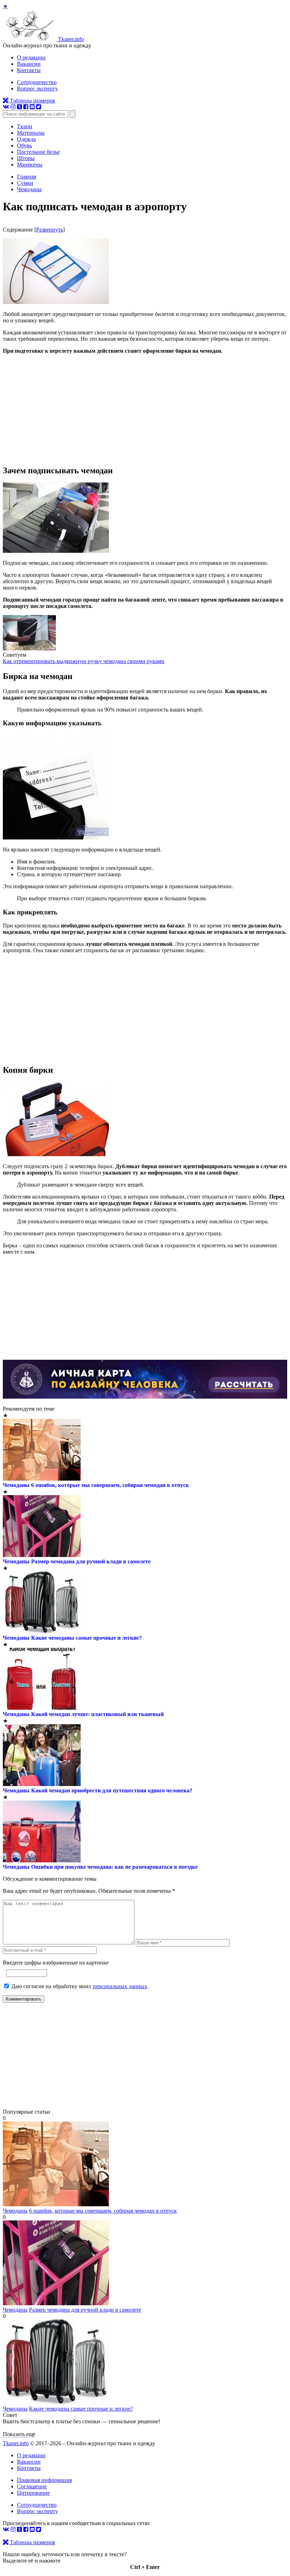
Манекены (30, 165)
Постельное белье (38, 152)
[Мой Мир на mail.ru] (32, 107)
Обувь (24, 145)
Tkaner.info (16, 2443)
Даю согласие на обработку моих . (80, 1986)
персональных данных (120, 1986)
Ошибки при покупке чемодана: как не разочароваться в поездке (114, 1867)
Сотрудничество (37, 82)
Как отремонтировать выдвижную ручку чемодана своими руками (84, 661)
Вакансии (29, 64)
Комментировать (24, 1999)
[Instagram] (13, 107)
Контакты (29, 70)
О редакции (31, 57)
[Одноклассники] (19, 107)
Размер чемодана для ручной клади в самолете (91, 1561)
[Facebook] (26, 107)
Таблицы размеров (32, 101)
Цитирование (33, 2493)
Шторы (26, 158)
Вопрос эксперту (37, 89)
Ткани (25, 126)
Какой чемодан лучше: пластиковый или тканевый (97, 1714)
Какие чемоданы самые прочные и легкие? (86, 1638)
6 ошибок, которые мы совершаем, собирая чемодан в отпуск (110, 1485)
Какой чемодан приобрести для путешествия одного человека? (112, 1790)
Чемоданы (16, 1485)
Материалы (31, 133)
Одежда (26, 139)
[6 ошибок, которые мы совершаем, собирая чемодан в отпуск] (56, 2204)
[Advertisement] (145, 409)
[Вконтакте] (6, 107)
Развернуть (50, 230)
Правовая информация (44, 2480)
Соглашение (32, 2486)
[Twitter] (39, 107)
